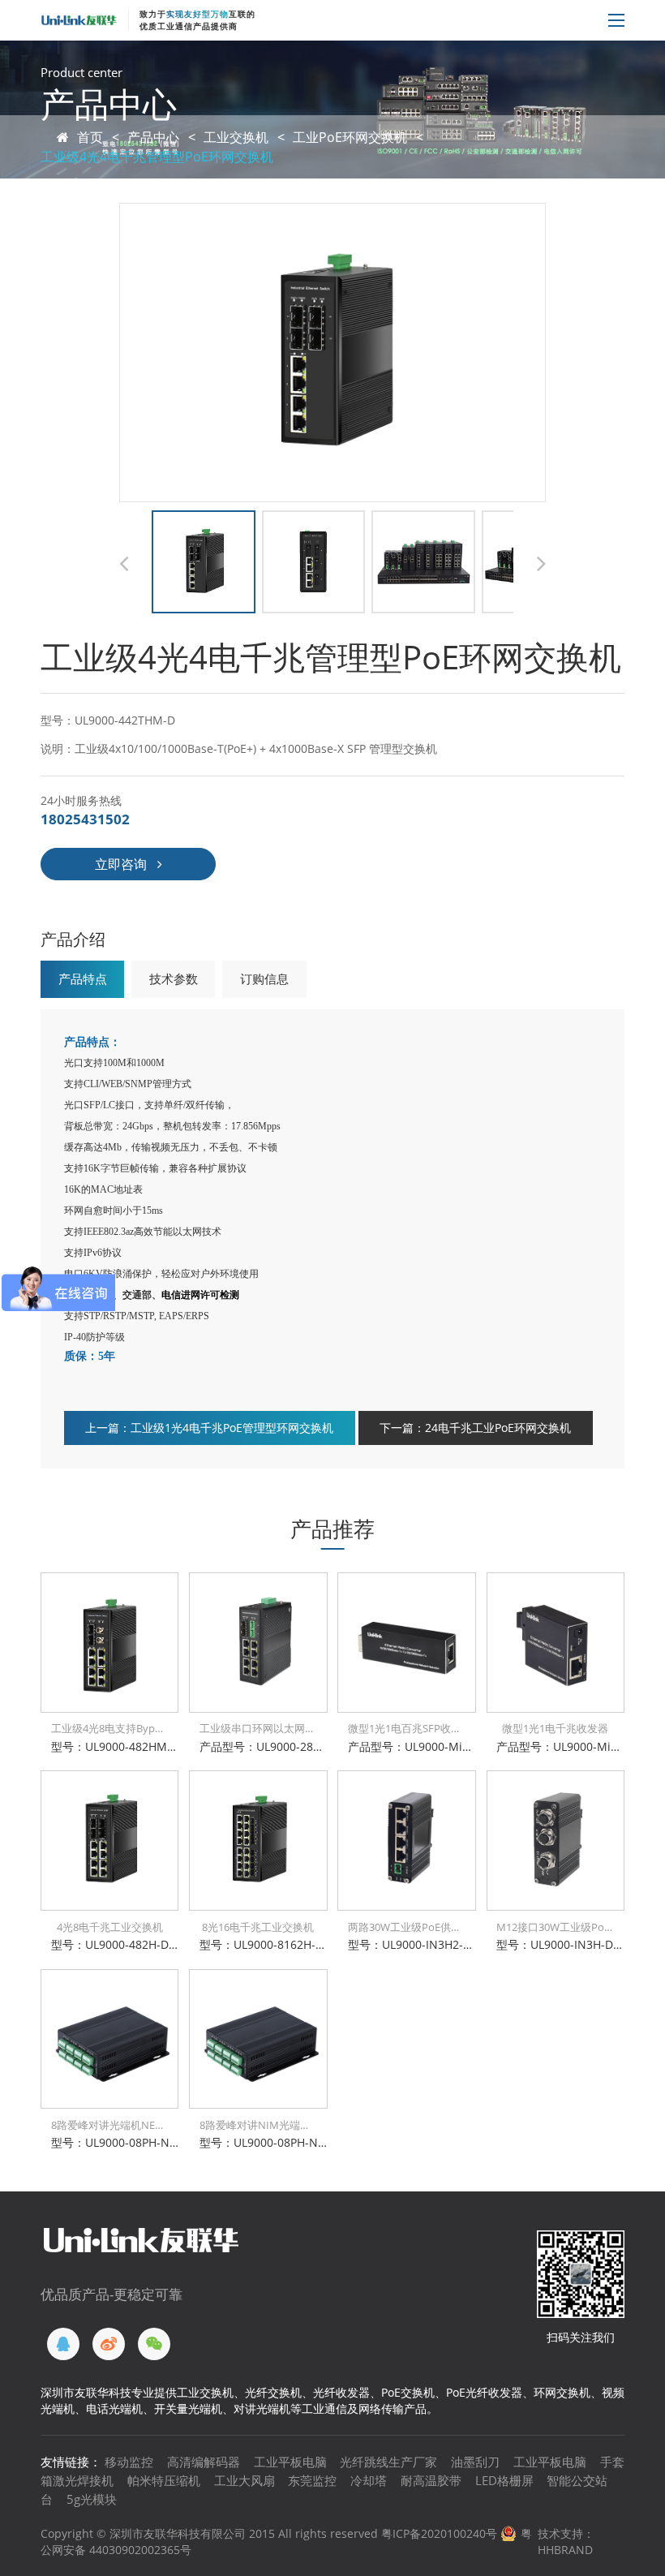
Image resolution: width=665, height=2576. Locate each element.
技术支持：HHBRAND (566, 2542)
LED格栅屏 (504, 2480)
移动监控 (129, 2462)
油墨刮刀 (475, 2462)
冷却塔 (369, 2480)
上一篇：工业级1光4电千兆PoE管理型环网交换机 (209, 1428)
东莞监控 (312, 2480)
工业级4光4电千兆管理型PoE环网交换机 (157, 157)
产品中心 (153, 137)
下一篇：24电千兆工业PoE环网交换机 (475, 1428)
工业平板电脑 (290, 2462)
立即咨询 (121, 864)
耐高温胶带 (431, 2480)
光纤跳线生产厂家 (388, 2462)
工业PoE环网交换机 (350, 137)
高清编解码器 (204, 2462)
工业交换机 (236, 137)
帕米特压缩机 (164, 2480)
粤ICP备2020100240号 (439, 2533)
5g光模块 (92, 2499)
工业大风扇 (245, 2480)
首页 (90, 137)
